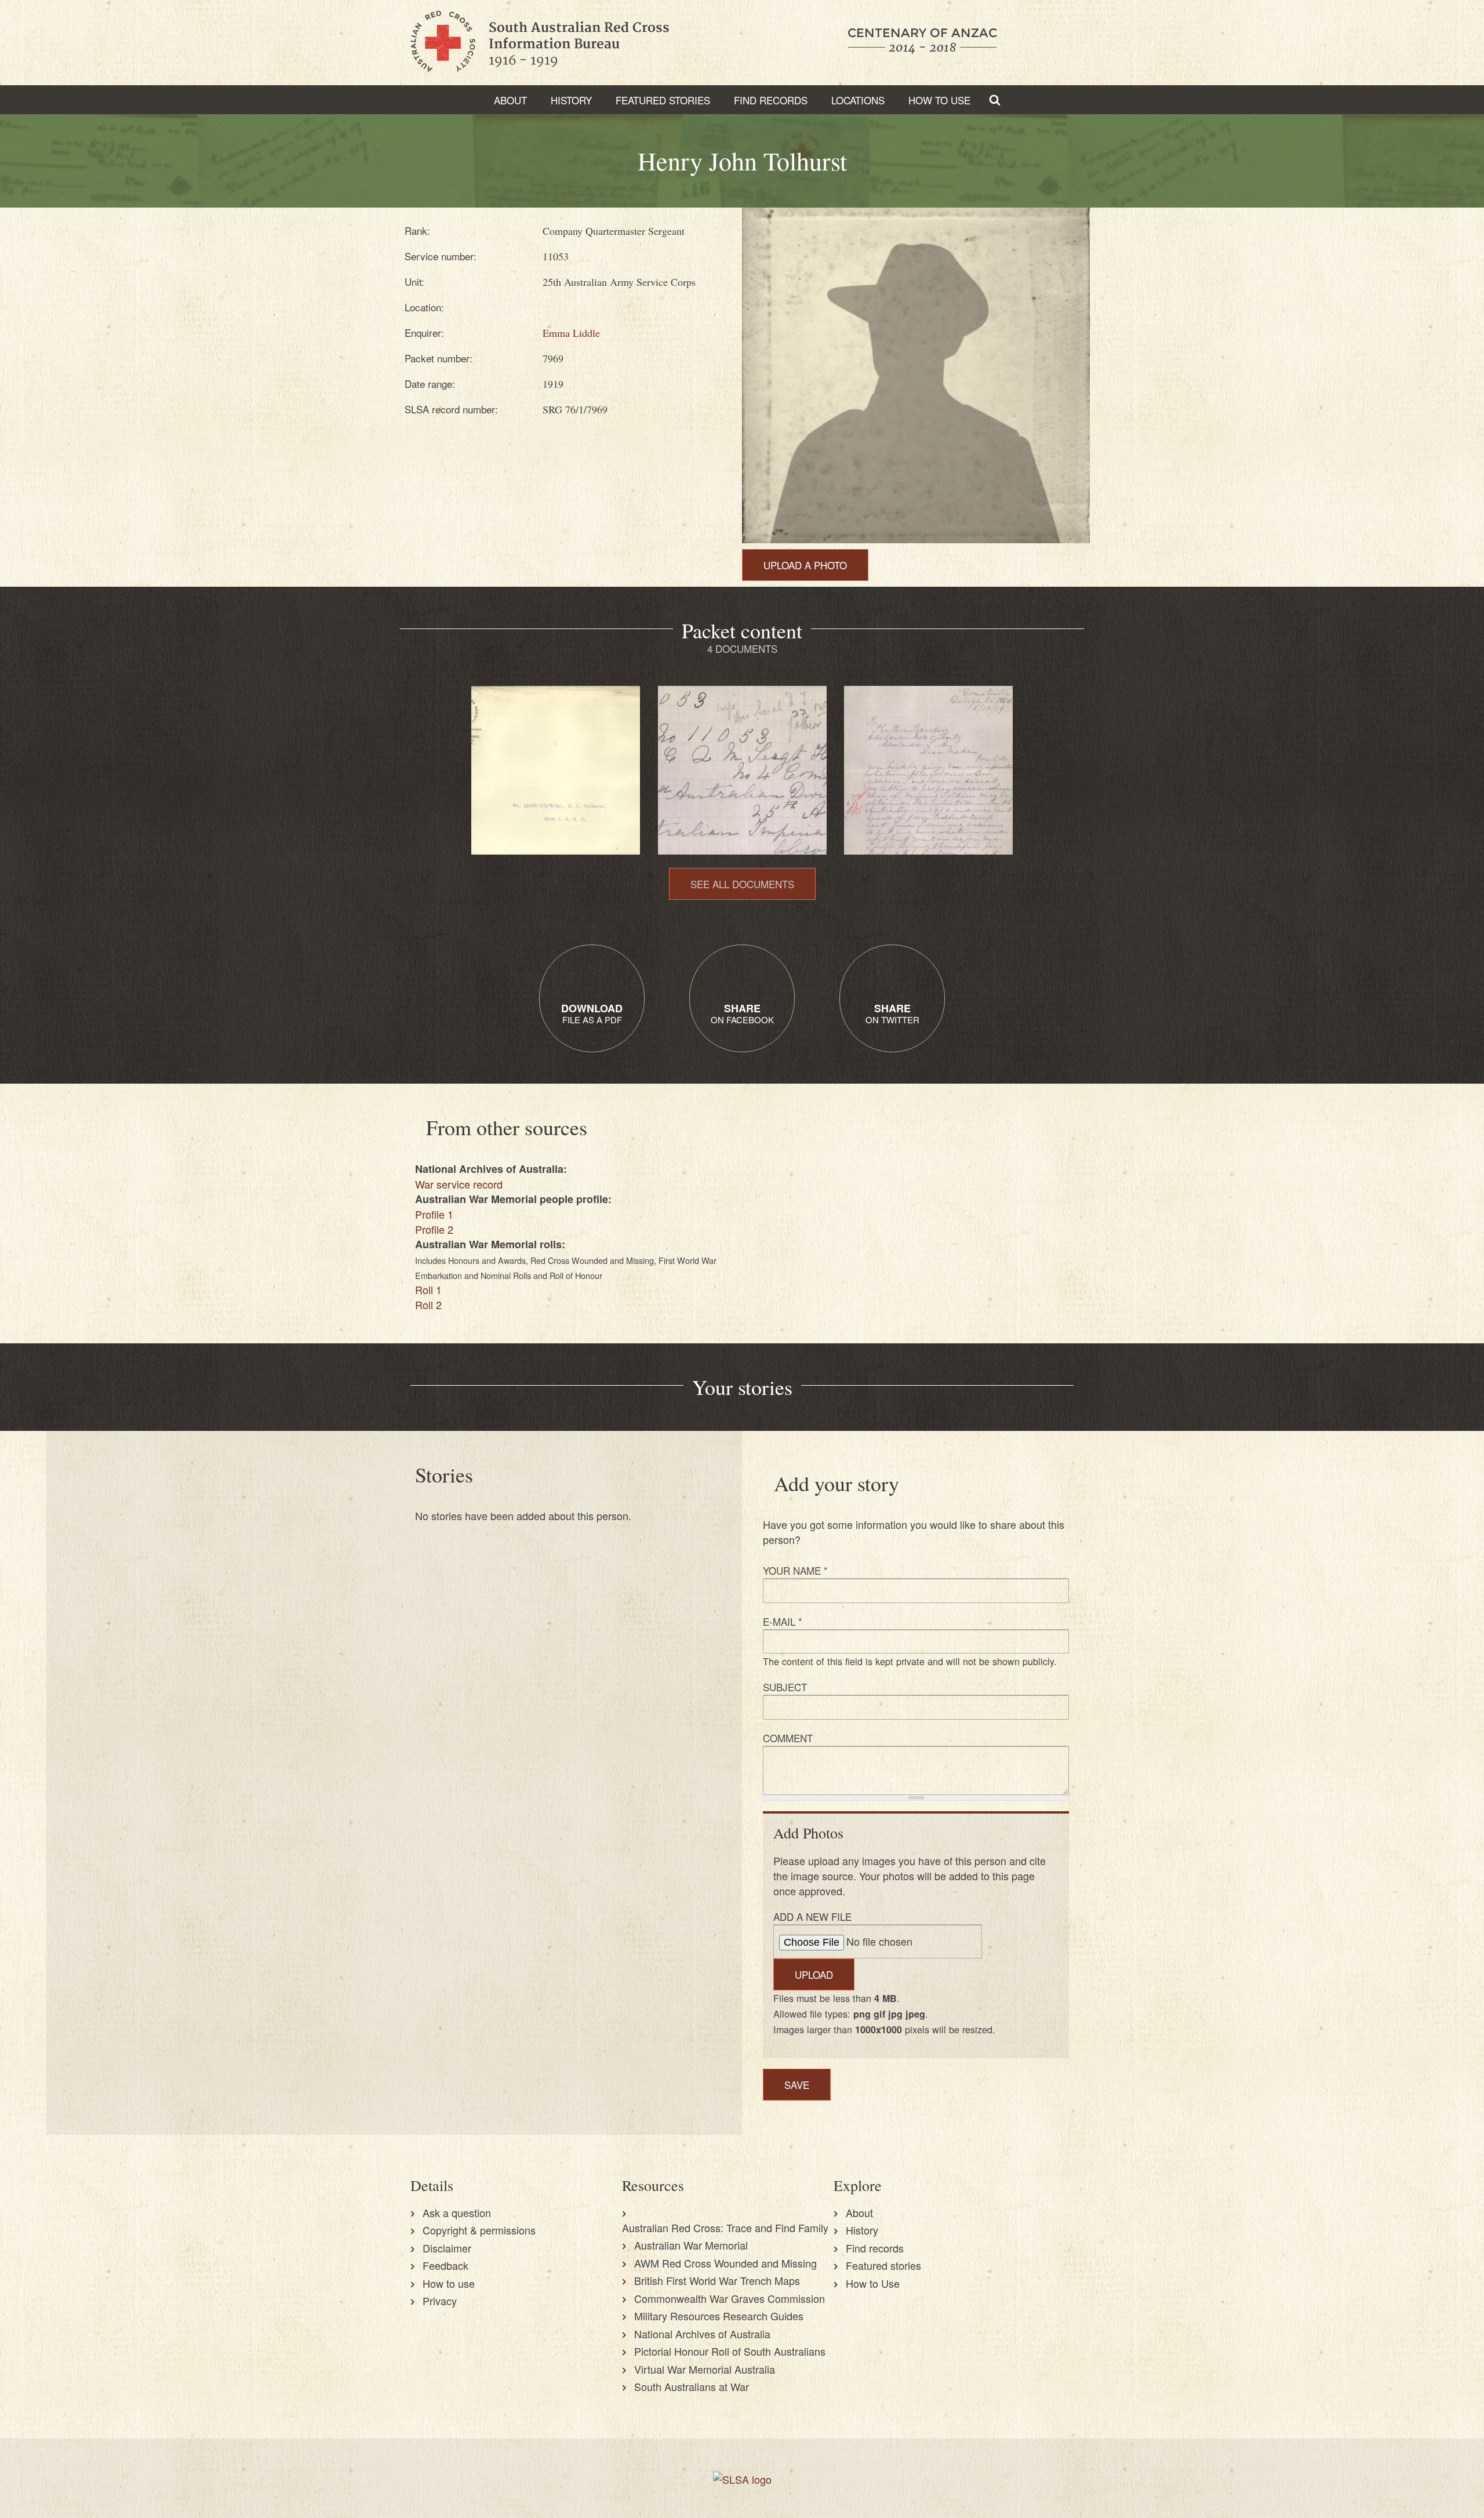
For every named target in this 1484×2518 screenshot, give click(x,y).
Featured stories (663, 100)
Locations (858, 100)
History (571, 100)
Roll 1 (428, 1289)
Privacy (440, 2301)
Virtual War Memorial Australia (705, 2369)
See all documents (742, 884)
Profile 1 (434, 1214)
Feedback (445, 2265)
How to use (449, 2283)
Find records (875, 2248)
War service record (459, 1184)
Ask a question (457, 2212)
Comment (788, 1738)
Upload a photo (805, 565)
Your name (795, 1570)
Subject (785, 1687)
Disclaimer (447, 2248)
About (510, 100)
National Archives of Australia (702, 2334)
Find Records (771, 100)
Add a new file (812, 1916)
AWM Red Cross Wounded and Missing (725, 2263)
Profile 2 (434, 1229)
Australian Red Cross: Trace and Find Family (725, 2228)
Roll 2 (428, 1305)
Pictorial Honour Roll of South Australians (730, 2351)
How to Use (939, 100)
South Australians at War (692, 2386)
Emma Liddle (571, 333)
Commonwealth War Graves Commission (730, 2298)
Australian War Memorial (691, 2245)
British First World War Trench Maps (717, 2280)
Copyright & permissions (479, 2230)
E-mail (783, 1621)
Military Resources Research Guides (719, 2316)
